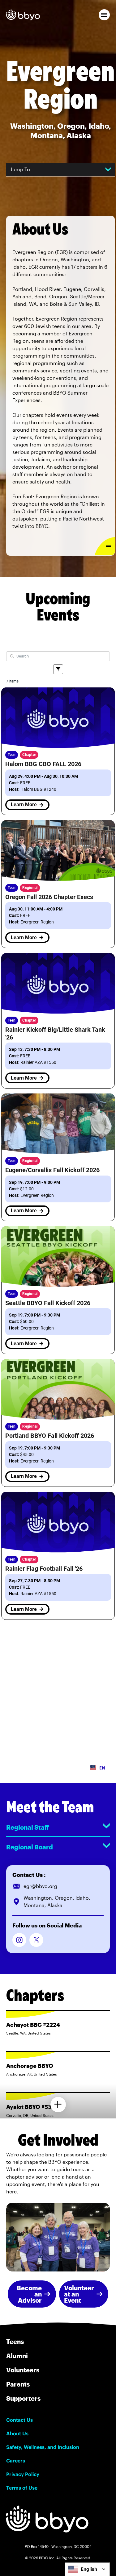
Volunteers (23, 2370)
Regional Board (30, 1847)
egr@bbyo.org (40, 1886)
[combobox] (87, 2569)
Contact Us (19, 2420)
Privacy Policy (23, 2474)
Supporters (23, 2398)
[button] (104, 15)
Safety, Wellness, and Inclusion (43, 2447)
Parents (18, 2384)
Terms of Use (22, 2488)
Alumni (17, 2356)
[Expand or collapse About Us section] (105, 546)
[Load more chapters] (58, 2105)
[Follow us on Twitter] (36, 1940)
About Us (17, 2433)
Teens (15, 2342)
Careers (16, 2461)
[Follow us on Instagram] (19, 1940)
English (89, 2569)
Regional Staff (28, 1827)
